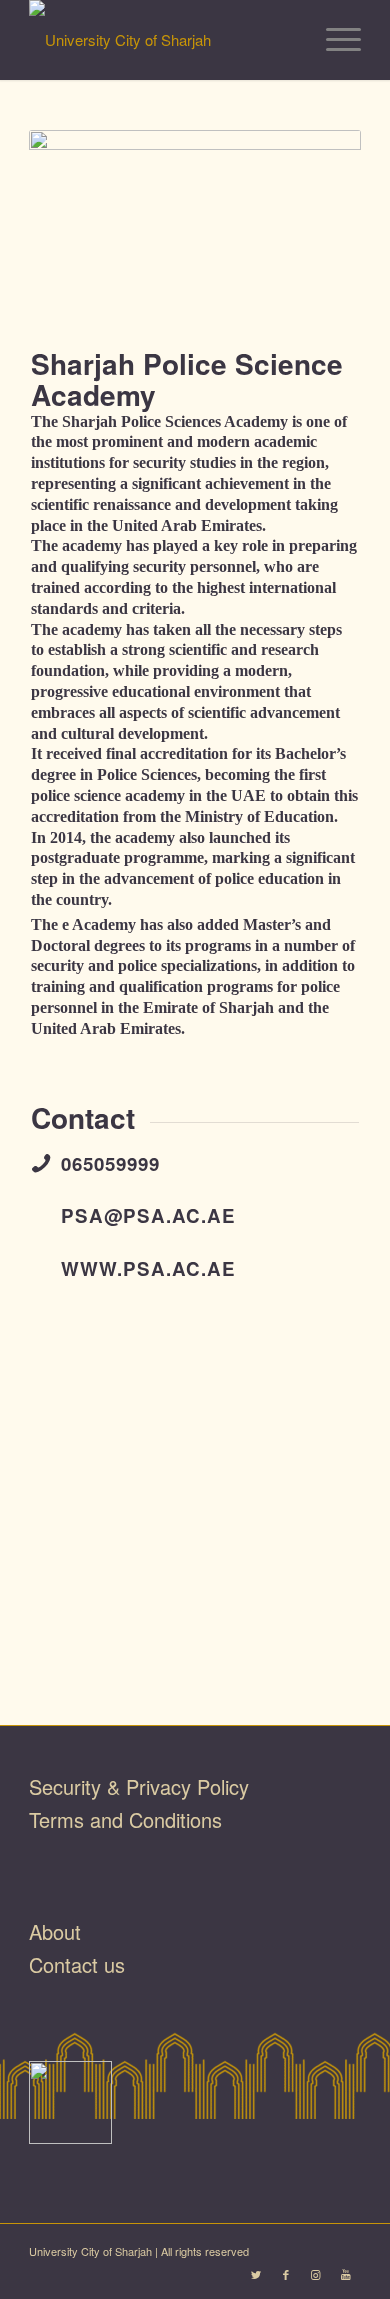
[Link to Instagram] (316, 2274)
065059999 (110, 1163)
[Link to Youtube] (346, 2274)
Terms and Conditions (125, 1819)
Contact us (77, 1964)
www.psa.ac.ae (148, 1268)
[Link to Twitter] (256, 2274)
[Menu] (333, 40)
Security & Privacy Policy (139, 1786)
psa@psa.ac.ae (148, 1215)
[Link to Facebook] (286, 2274)
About (55, 1931)
